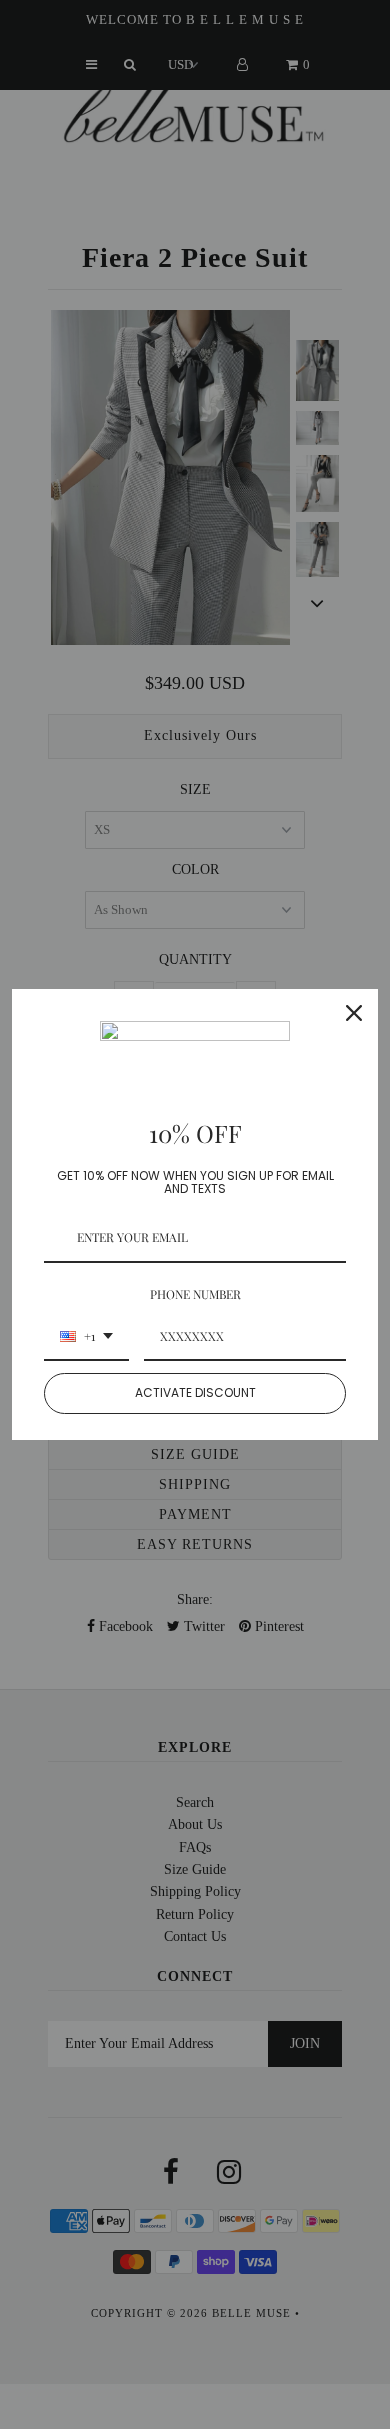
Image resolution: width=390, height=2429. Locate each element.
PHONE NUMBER (195, 1294)
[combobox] (86, 1337)
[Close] (354, 1013)
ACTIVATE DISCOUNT (195, 1392)
